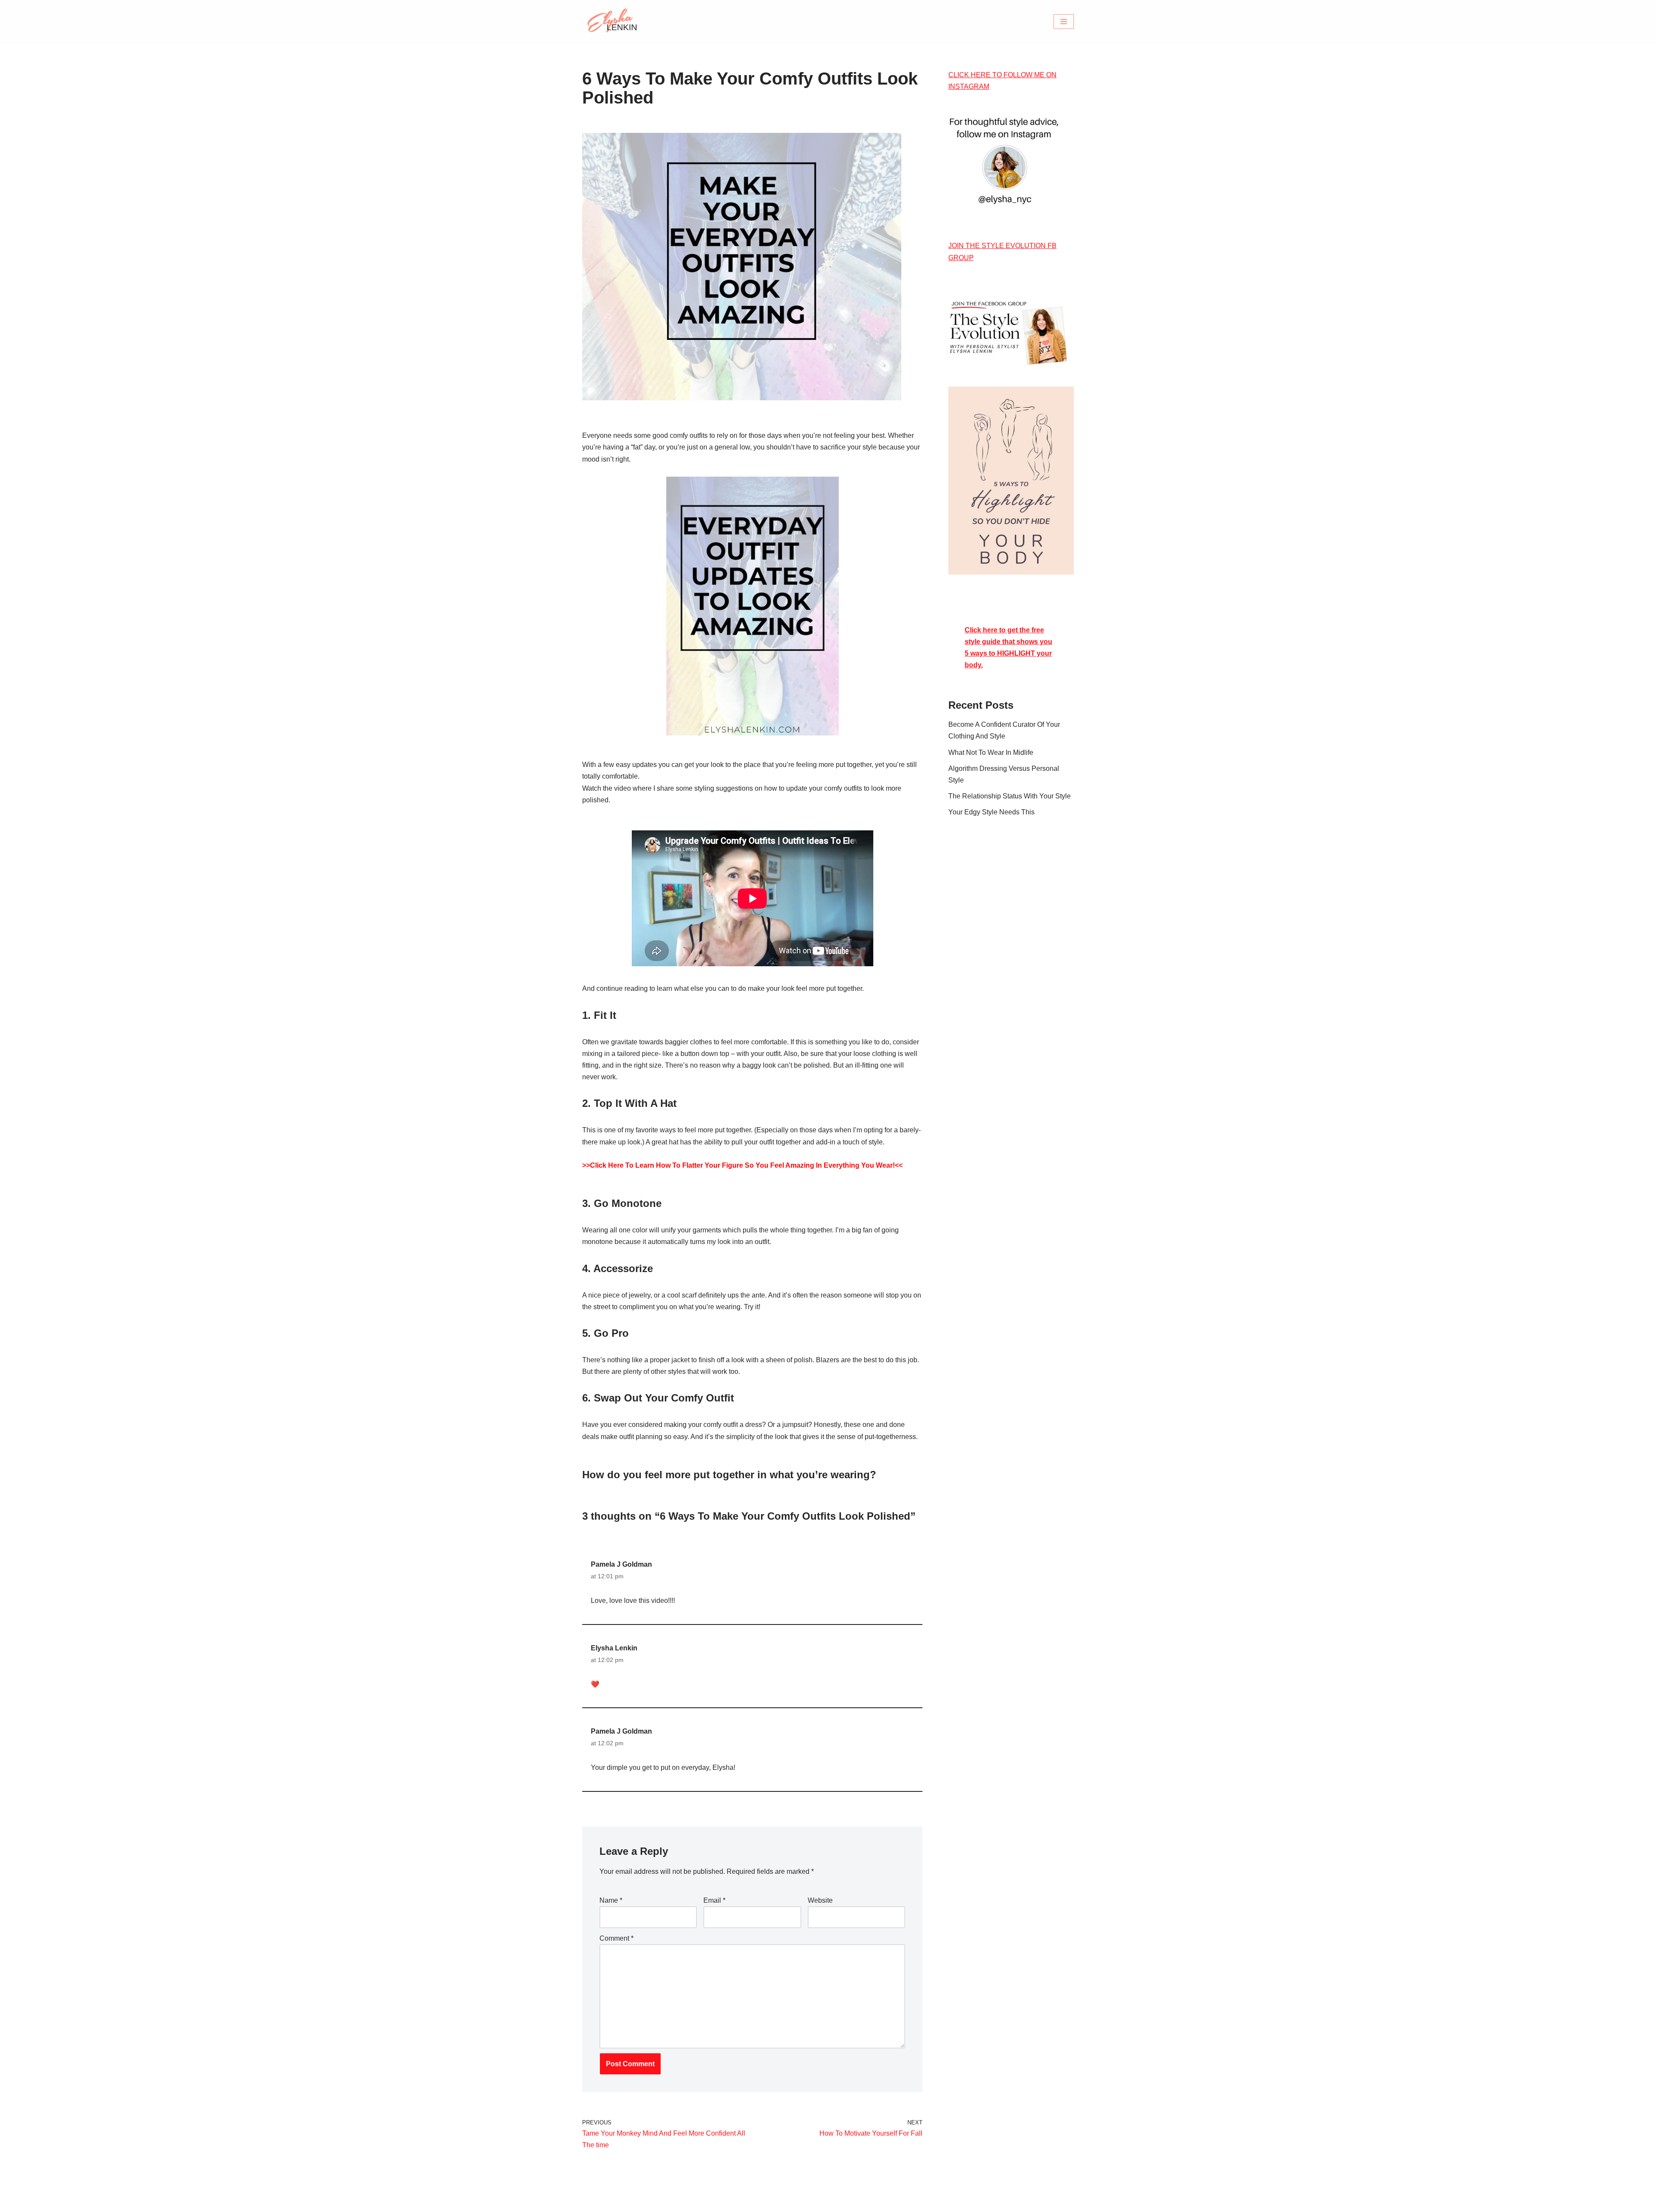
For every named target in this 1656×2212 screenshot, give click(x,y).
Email (714, 1900)
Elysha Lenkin (614, 1648)
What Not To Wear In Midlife (991, 753)
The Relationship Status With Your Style (1010, 796)
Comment (616, 1938)
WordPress (659, 2201)
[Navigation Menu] (1064, 22)
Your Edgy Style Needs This (991, 812)
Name (611, 1900)
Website (820, 1900)
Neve (590, 2201)
